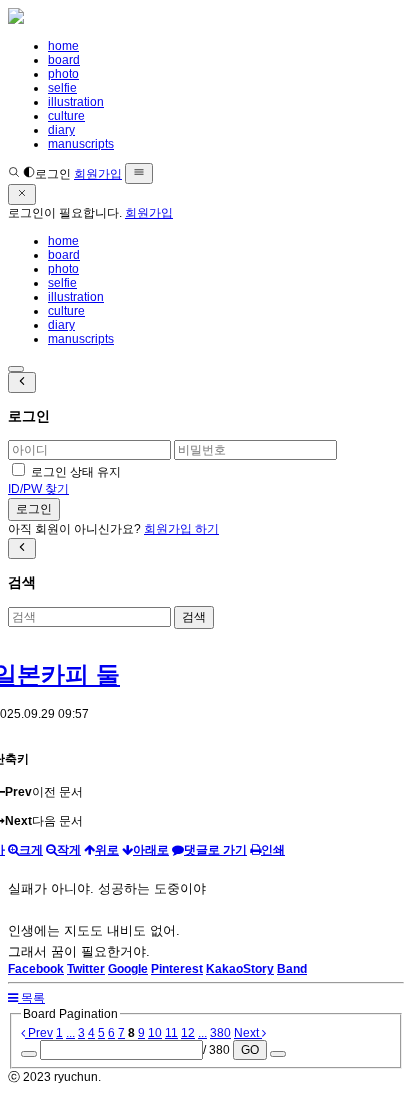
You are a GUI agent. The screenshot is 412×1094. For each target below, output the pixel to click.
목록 (31, 998)
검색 (194, 617)
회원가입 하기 (181, 529)
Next (248, 1033)
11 (171, 1033)
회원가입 (98, 174)
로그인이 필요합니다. (65, 213)
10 (155, 1033)
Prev (39, 1033)
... (70, 1033)
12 (188, 1033)
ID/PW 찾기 (38, 489)
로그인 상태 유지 (76, 472)
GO (250, 1050)
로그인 (53, 174)
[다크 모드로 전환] (29, 174)
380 (220, 1033)
